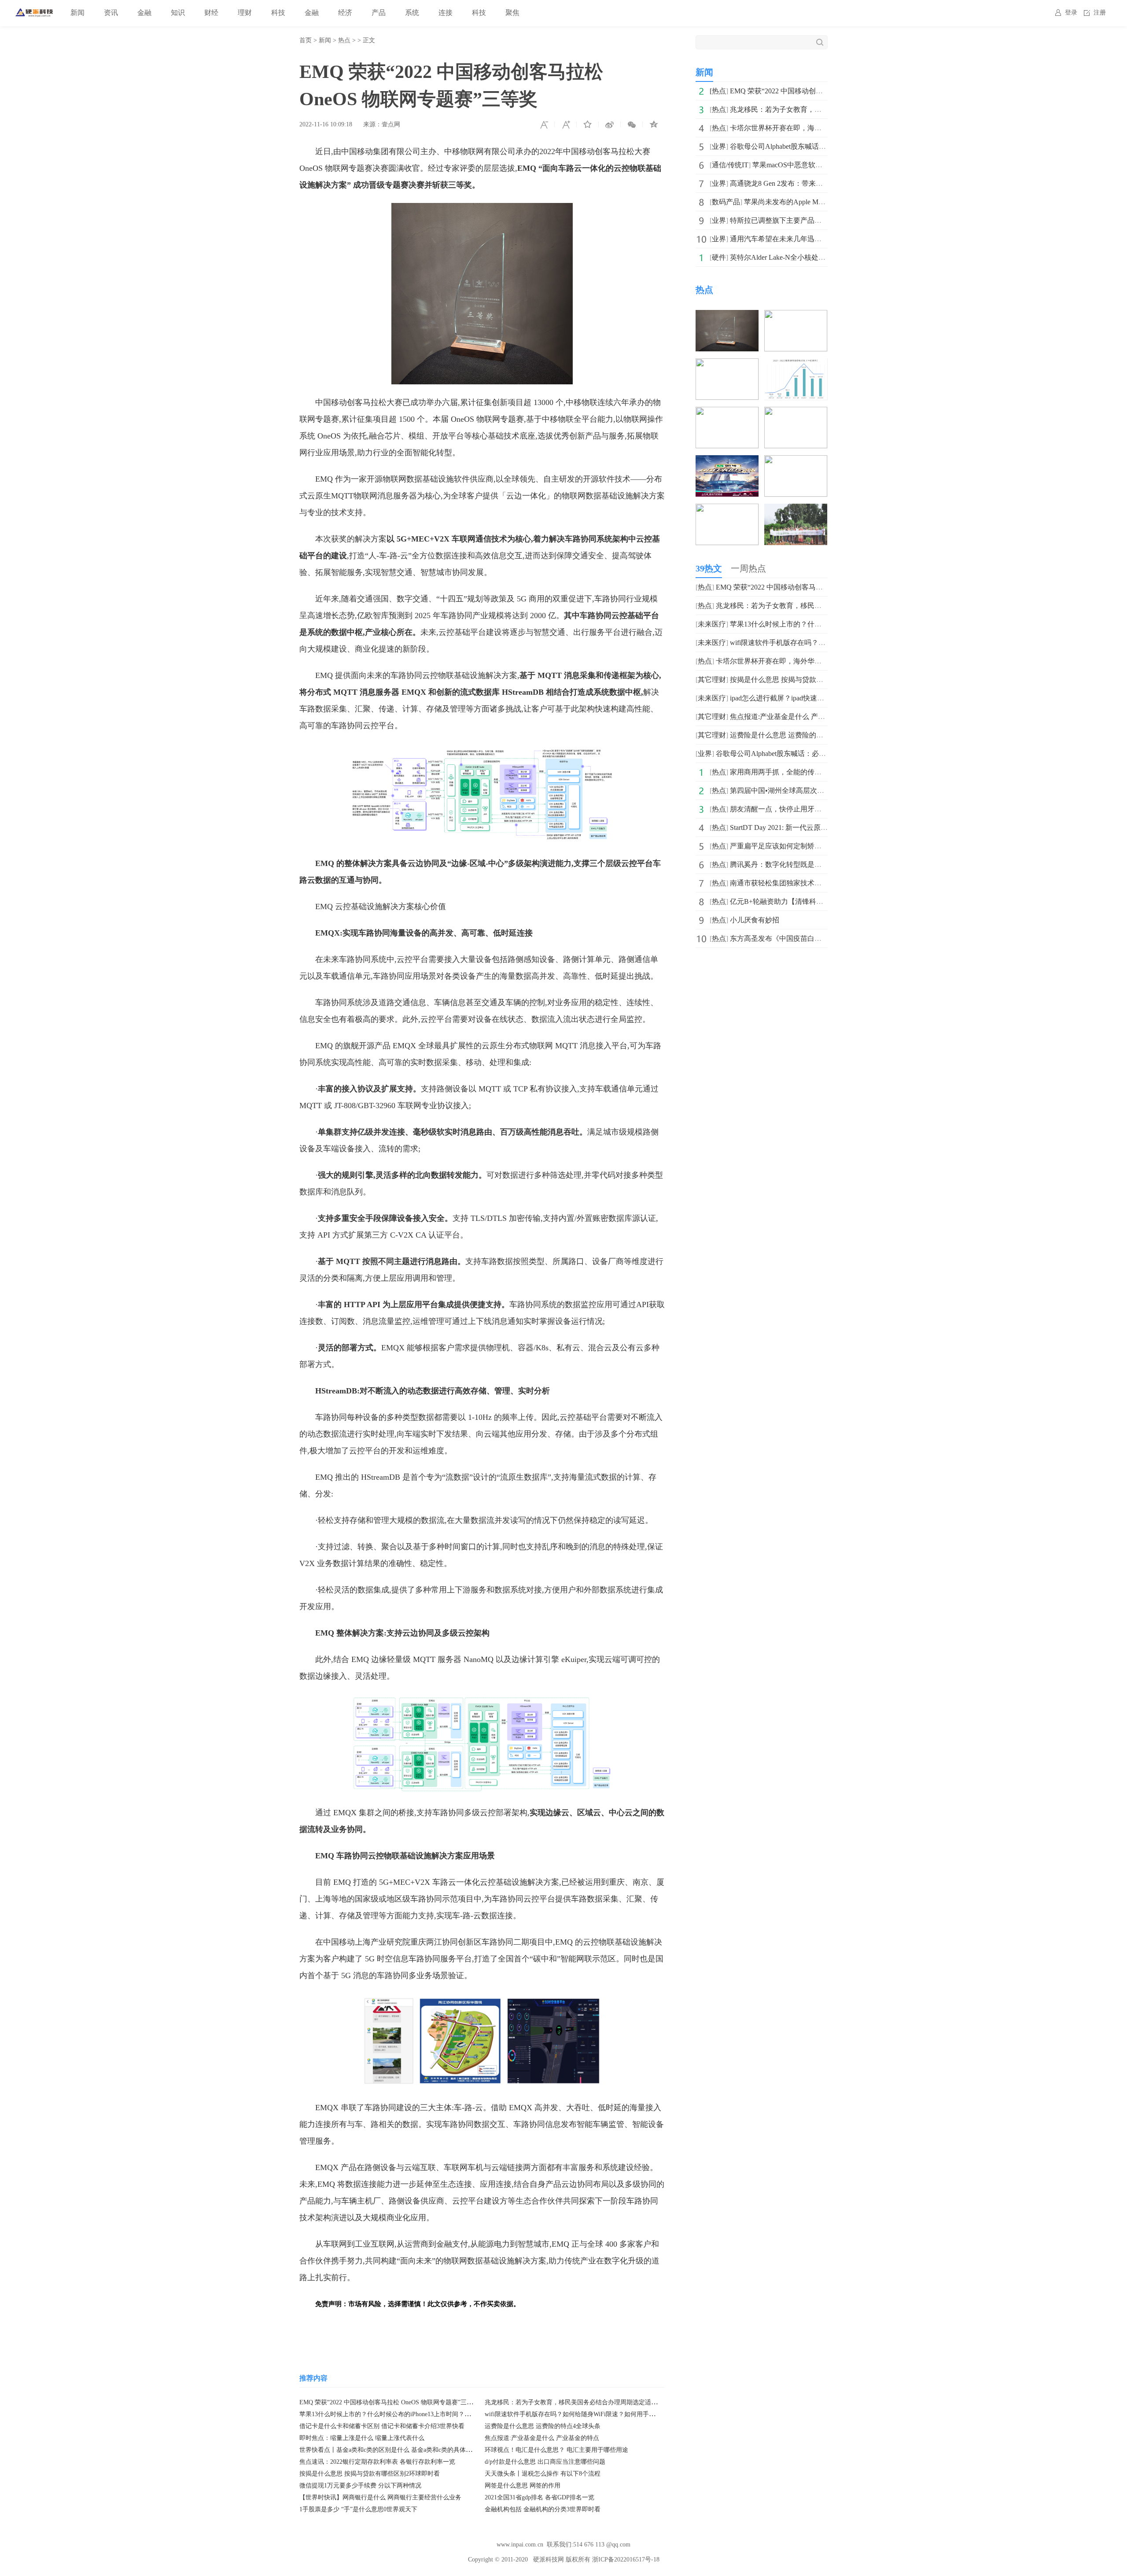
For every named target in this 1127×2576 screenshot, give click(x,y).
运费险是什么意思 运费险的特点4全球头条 (543, 2426)
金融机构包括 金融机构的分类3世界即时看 (543, 2509)
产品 (379, 13)
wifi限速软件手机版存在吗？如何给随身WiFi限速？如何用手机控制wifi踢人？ (590, 2414)
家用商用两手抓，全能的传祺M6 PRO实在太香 (803, 772)
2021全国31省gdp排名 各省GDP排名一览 (540, 2497)
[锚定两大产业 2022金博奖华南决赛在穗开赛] (727, 413)
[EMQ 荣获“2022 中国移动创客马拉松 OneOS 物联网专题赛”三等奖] (727, 316)
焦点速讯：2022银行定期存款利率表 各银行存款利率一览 (377, 2462)
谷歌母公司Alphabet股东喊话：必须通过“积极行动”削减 (816, 146)
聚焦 (512, 13)
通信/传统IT (730, 165)
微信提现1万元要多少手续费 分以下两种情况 (360, 2486)
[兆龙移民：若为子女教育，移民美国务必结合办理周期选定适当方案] (796, 316)
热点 (344, 40)
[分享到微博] (610, 125)
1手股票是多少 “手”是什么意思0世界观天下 (358, 2509)
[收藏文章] (588, 125)
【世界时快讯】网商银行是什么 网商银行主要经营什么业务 (380, 2497)
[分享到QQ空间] (654, 125)
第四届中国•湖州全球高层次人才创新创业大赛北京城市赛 (819, 790)
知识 (178, 13)
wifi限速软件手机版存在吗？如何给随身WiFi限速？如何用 (820, 643)
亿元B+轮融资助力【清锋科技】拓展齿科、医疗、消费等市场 (826, 901)
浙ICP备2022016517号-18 (626, 2559)
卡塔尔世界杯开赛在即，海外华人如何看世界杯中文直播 (818, 128)
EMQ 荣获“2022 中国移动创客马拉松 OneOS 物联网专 (813, 91)
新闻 (77, 13)
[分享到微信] (632, 125)
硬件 (719, 257)
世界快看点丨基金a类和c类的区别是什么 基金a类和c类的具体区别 (389, 2450)
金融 (144, 13)
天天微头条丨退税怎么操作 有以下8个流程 (543, 2474)
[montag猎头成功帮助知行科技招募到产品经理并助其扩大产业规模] (727, 510)
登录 (1071, 13)
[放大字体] (566, 125)
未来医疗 (712, 624)
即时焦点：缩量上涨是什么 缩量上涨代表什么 (362, 2438)
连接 (446, 13)
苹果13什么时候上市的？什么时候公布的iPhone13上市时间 (821, 624)
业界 (719, 146)
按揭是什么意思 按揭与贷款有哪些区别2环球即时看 (370, 2474)
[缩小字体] (544, 125)
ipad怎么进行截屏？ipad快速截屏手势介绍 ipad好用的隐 (816, 698)
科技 (278, 13)
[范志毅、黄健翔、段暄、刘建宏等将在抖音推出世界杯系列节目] (727, 461)
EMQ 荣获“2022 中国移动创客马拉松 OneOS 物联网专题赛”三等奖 (389, 2402)
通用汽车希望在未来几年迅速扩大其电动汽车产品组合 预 (819, 239)
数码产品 (726, 202)
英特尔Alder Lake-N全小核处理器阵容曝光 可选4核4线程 (817, 257)
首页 (306, 40)
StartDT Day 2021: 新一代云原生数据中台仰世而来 (807, 827)
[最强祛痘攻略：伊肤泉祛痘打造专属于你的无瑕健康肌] (796, 461)
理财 (245, 13)
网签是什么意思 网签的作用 (523, 2486)
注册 (1100, 13)
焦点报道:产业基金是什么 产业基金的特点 (542, 2438)
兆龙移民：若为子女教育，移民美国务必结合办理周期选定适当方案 (577, 2402)
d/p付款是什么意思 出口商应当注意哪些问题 (545, 2462)
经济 (345, 13)
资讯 (111, 13)
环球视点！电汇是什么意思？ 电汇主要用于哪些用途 (556, 2450)
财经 (211, 13)
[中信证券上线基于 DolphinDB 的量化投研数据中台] (796, 413)
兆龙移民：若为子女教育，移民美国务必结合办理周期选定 (821, 109)
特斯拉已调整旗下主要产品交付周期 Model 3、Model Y (815, 220)
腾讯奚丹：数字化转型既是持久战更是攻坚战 (800, 864)
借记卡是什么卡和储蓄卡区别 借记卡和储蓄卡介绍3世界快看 (382, 2426)
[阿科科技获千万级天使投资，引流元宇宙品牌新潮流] (796, 364)
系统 (412, 13)
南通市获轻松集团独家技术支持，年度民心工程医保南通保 (821, 883)
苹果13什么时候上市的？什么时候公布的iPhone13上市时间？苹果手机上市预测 (407, 2414)
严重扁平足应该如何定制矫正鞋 (779, 846)
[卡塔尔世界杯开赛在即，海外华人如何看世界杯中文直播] (727, 364)
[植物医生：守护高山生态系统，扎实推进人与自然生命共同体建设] (796, 510)
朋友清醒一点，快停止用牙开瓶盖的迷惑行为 (800, 809)
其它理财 (712, 680)
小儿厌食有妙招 (755, 920)
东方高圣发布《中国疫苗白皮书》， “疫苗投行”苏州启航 (818, 938)
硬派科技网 (549, 2559)
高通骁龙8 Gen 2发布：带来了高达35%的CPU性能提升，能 (821, 183)
